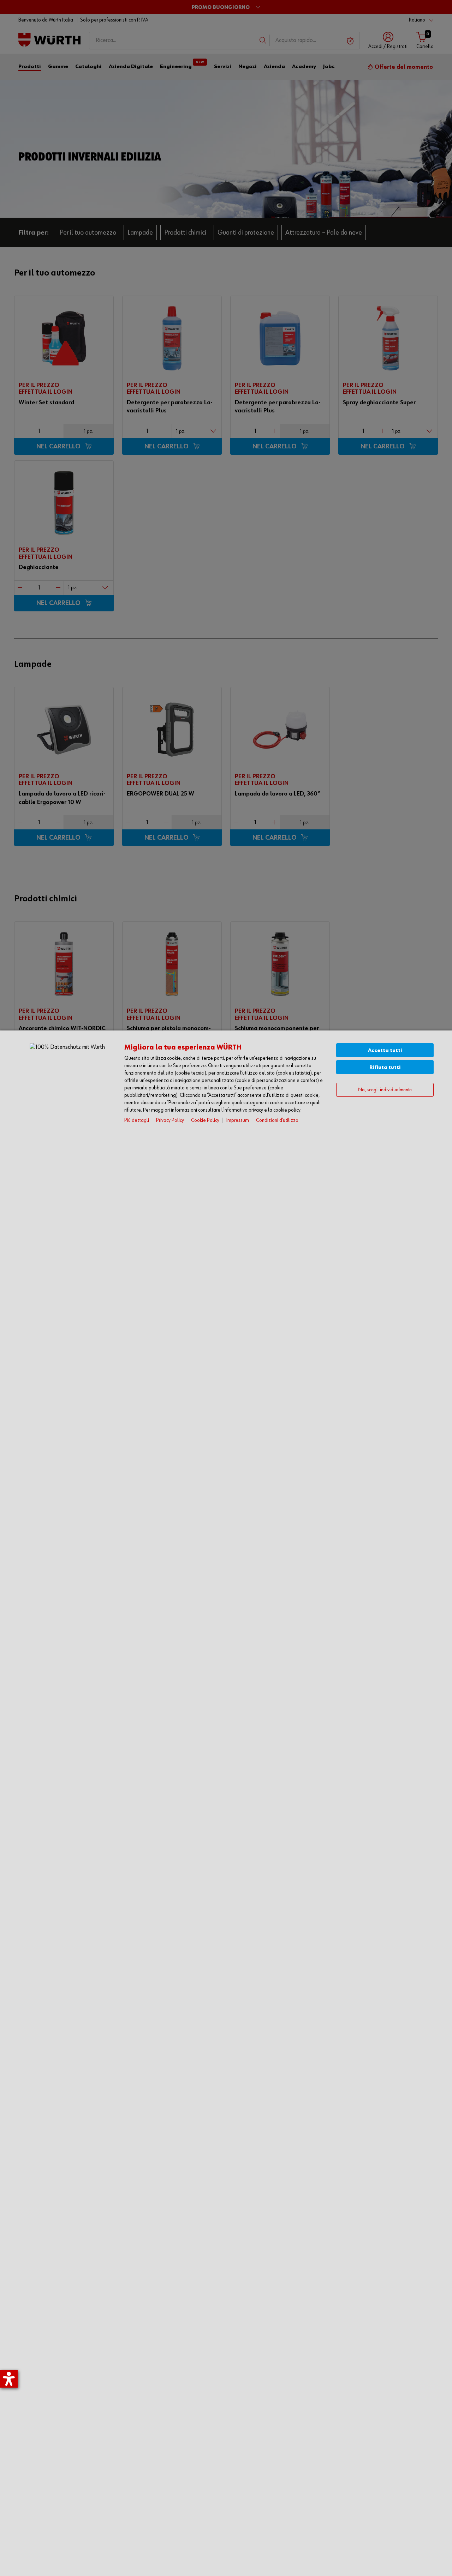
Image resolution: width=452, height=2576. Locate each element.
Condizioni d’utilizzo (277, 1120)
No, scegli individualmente (385, 1090)
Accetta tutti (385, 1050)
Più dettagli (137, 1120)
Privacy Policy (170, 1120)
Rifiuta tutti (385, 1067)
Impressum (238, 1120)
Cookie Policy (205, 1120)
